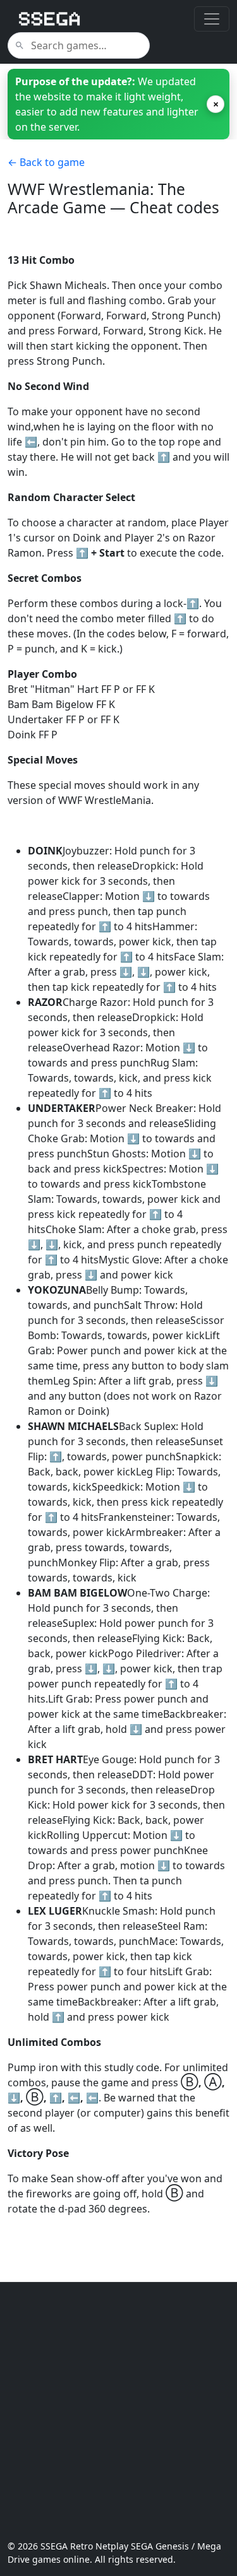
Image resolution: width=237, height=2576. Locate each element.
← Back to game (46, 162)
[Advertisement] (118, 2411)
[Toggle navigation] (212, 19)
